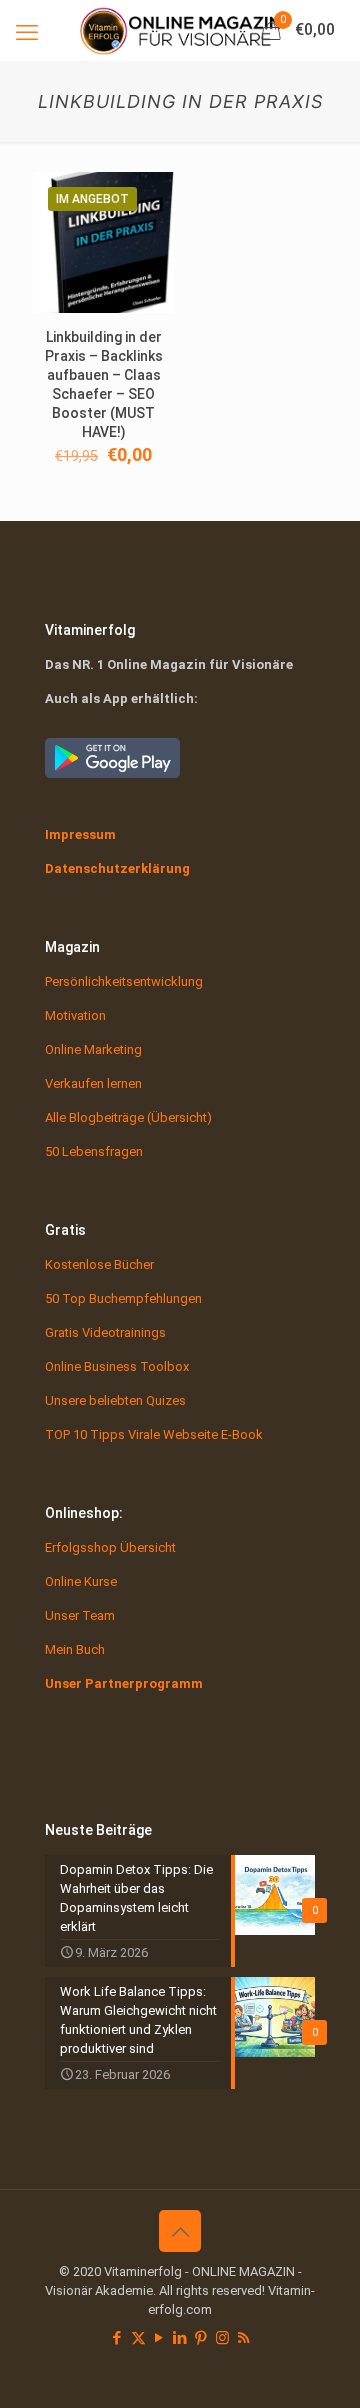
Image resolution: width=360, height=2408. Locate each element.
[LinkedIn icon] (180, 2338)
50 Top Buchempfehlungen (123, 1298)
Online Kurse (81, 1581)
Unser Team (80, 1615)
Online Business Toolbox (117, 1366)
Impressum (80, 834)
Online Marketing (93, 1049)
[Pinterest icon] (201, 2338)
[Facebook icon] (117, 2338)
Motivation (75, 1015)
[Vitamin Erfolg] (180, 30)
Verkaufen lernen (93, 1083)
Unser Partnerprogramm (124, 1683)
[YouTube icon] (159, 2338)
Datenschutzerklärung (117, 868)
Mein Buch (75, 1649)
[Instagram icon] (222, 2338)
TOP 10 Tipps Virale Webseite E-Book (154, 1434)
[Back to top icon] (180, 2231)
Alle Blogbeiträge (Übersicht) (128, 1117)
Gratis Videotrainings (105, 1332)
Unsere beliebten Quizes (115, 1400)
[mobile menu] (27, 30)
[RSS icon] (243, 2338)
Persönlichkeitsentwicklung (124, 981)
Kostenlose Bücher (99, 1264)
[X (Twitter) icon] (138, 2338)
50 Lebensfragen (94, 1151)
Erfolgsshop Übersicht (110, 1547)
